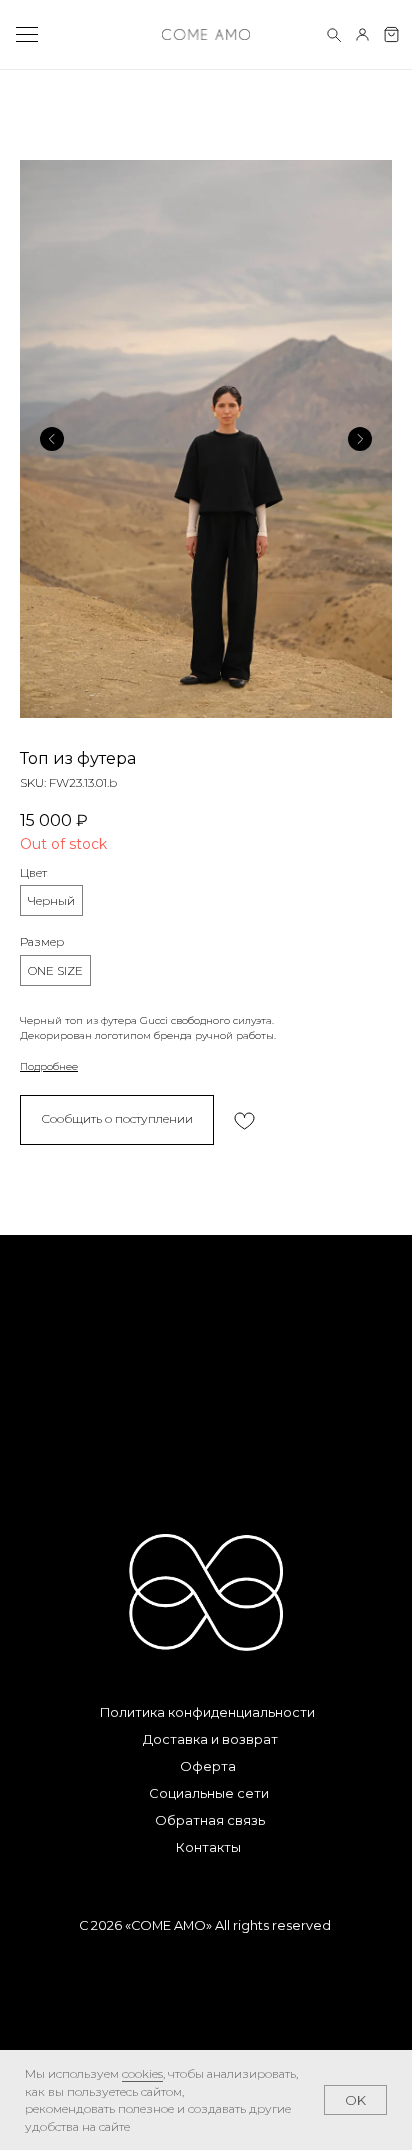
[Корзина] (391, 34)
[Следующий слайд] (360, 439)
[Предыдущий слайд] (52, 439)
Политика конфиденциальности (207, 1712)
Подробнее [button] (49, 1066)
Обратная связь (210, 1820)
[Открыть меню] (26, 35)
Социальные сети (209, 1793)
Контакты (208, 1847)
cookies (142, 2073)
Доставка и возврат (210, 1739)
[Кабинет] (362, 34)
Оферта (208, 1766)
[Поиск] (333, 34)
